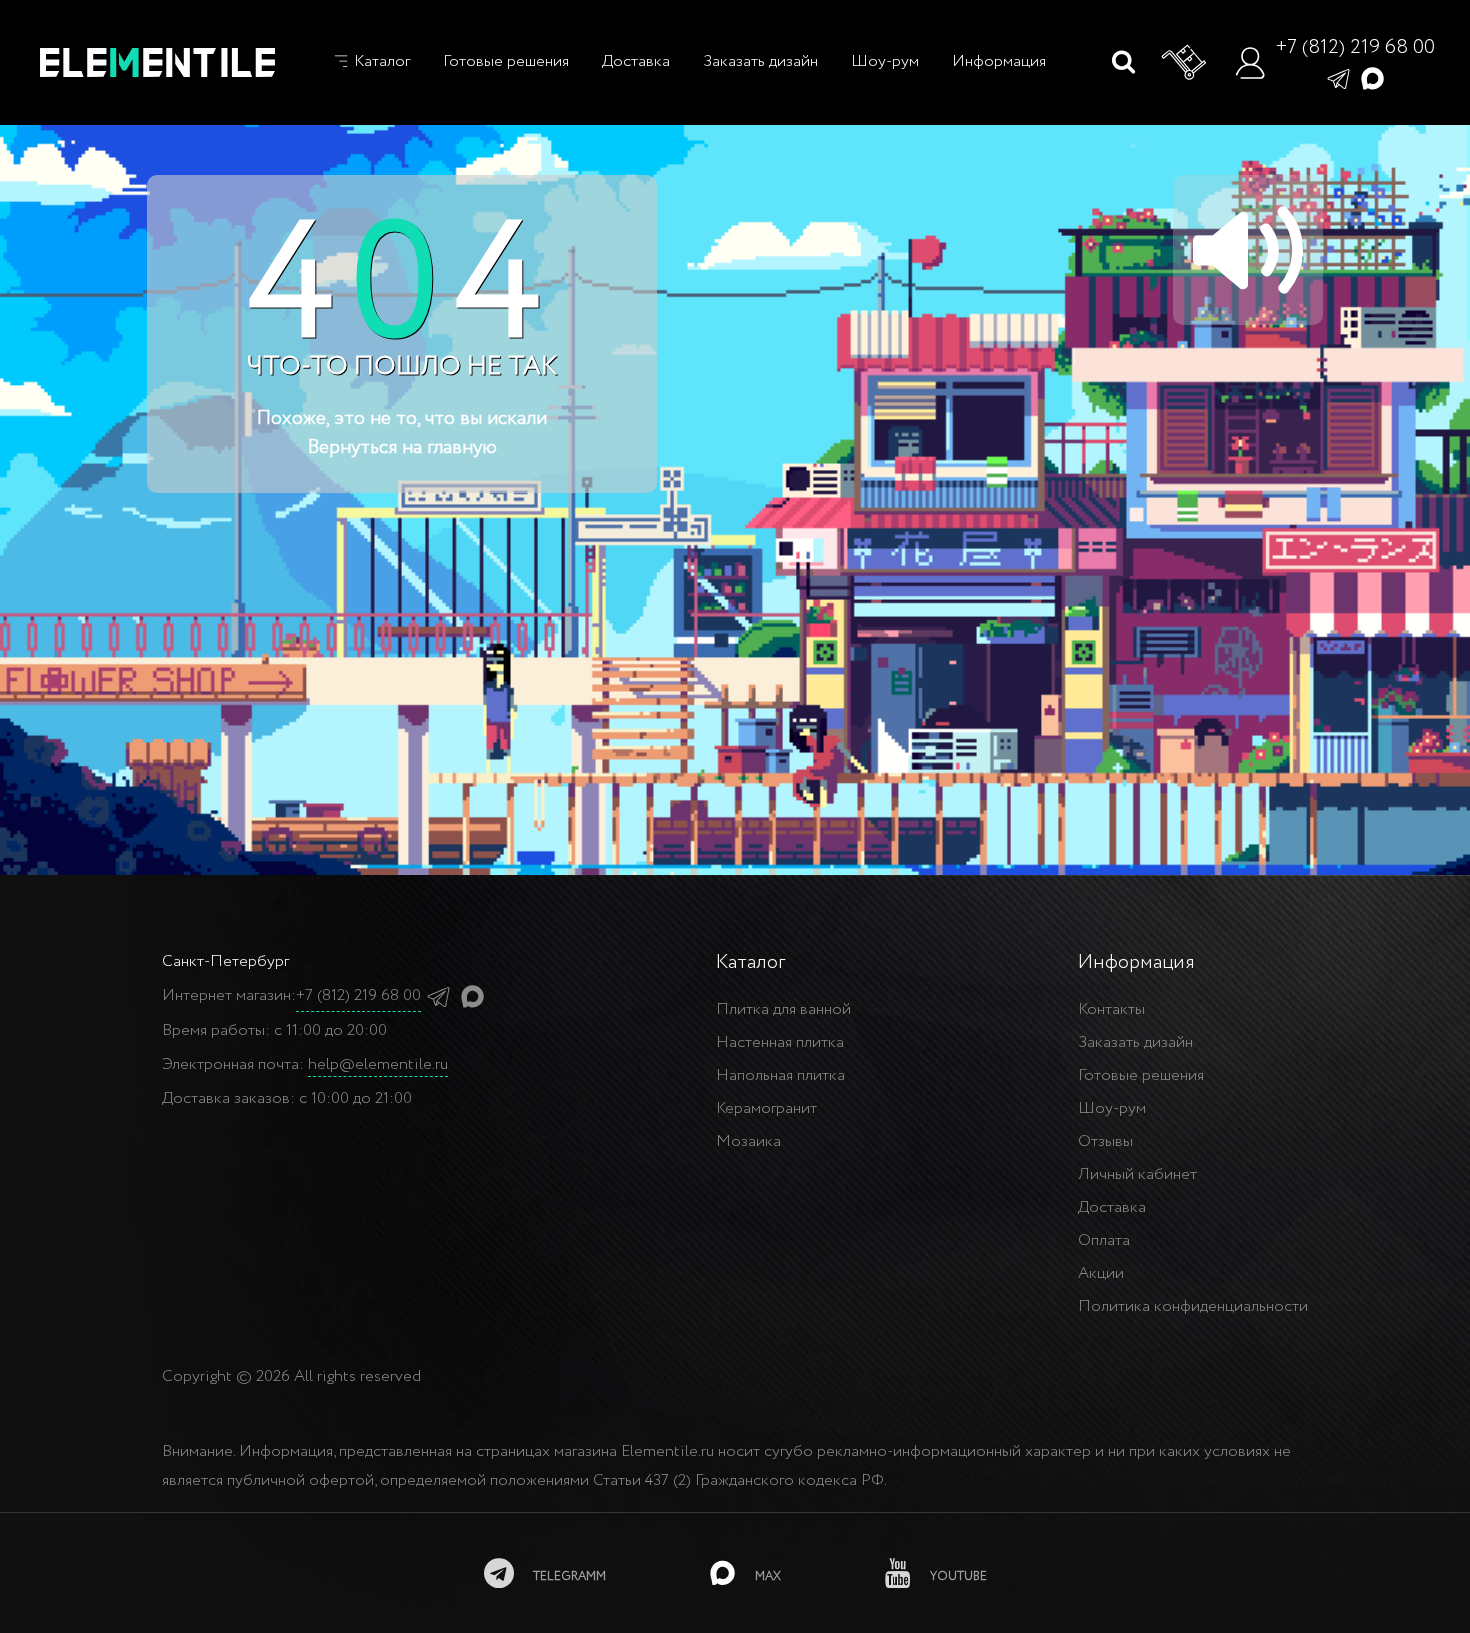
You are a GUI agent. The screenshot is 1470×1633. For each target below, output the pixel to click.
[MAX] (1372, 77)
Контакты (1111, 1009)
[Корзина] (1185, 63)
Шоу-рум (885, 61)
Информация (999, 61)
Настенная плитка (780, 1042)
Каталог (380, 61)
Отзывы (1105, 1141)
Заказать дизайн (760, 61)
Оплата (1104, 1240)
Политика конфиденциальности (1193, 1306)
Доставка (636, 61)
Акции (1101, 1273)
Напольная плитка (780, 1075)
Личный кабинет (1137, 1174)
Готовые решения (506, 61)
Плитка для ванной (783, 1009)
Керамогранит (766, 1108)
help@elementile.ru (378, 1064)
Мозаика (748, 1141)
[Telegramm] (1338, 77)
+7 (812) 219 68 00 (1355, 47)
